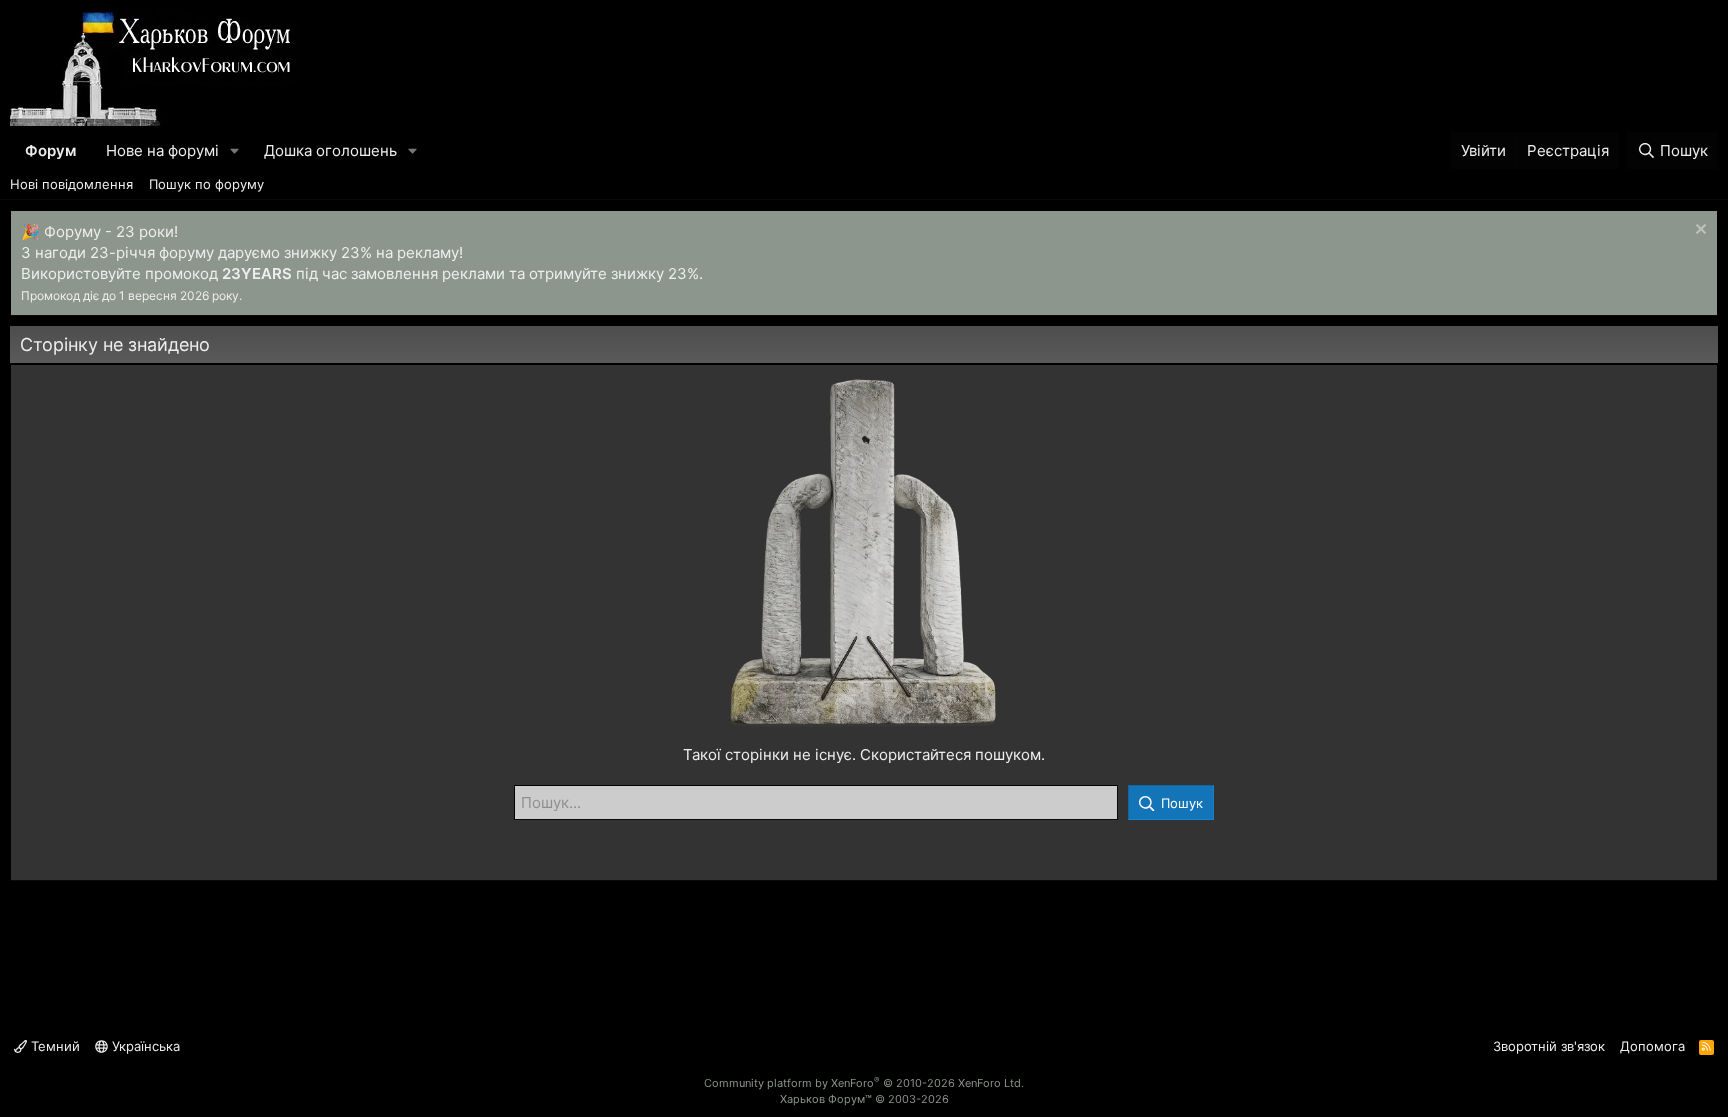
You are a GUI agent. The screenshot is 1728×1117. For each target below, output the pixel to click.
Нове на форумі (162, 150)
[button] (235, 150)
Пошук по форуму (206, 184)
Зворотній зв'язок (1549, 1046)
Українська (144, 1046)
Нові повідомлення (71, 184)
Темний (53, 1046)
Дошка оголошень (330, 150)
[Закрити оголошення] (1698, 231)
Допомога (1652, 1046)
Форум (50, 150)
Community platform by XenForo (864, 1083)
